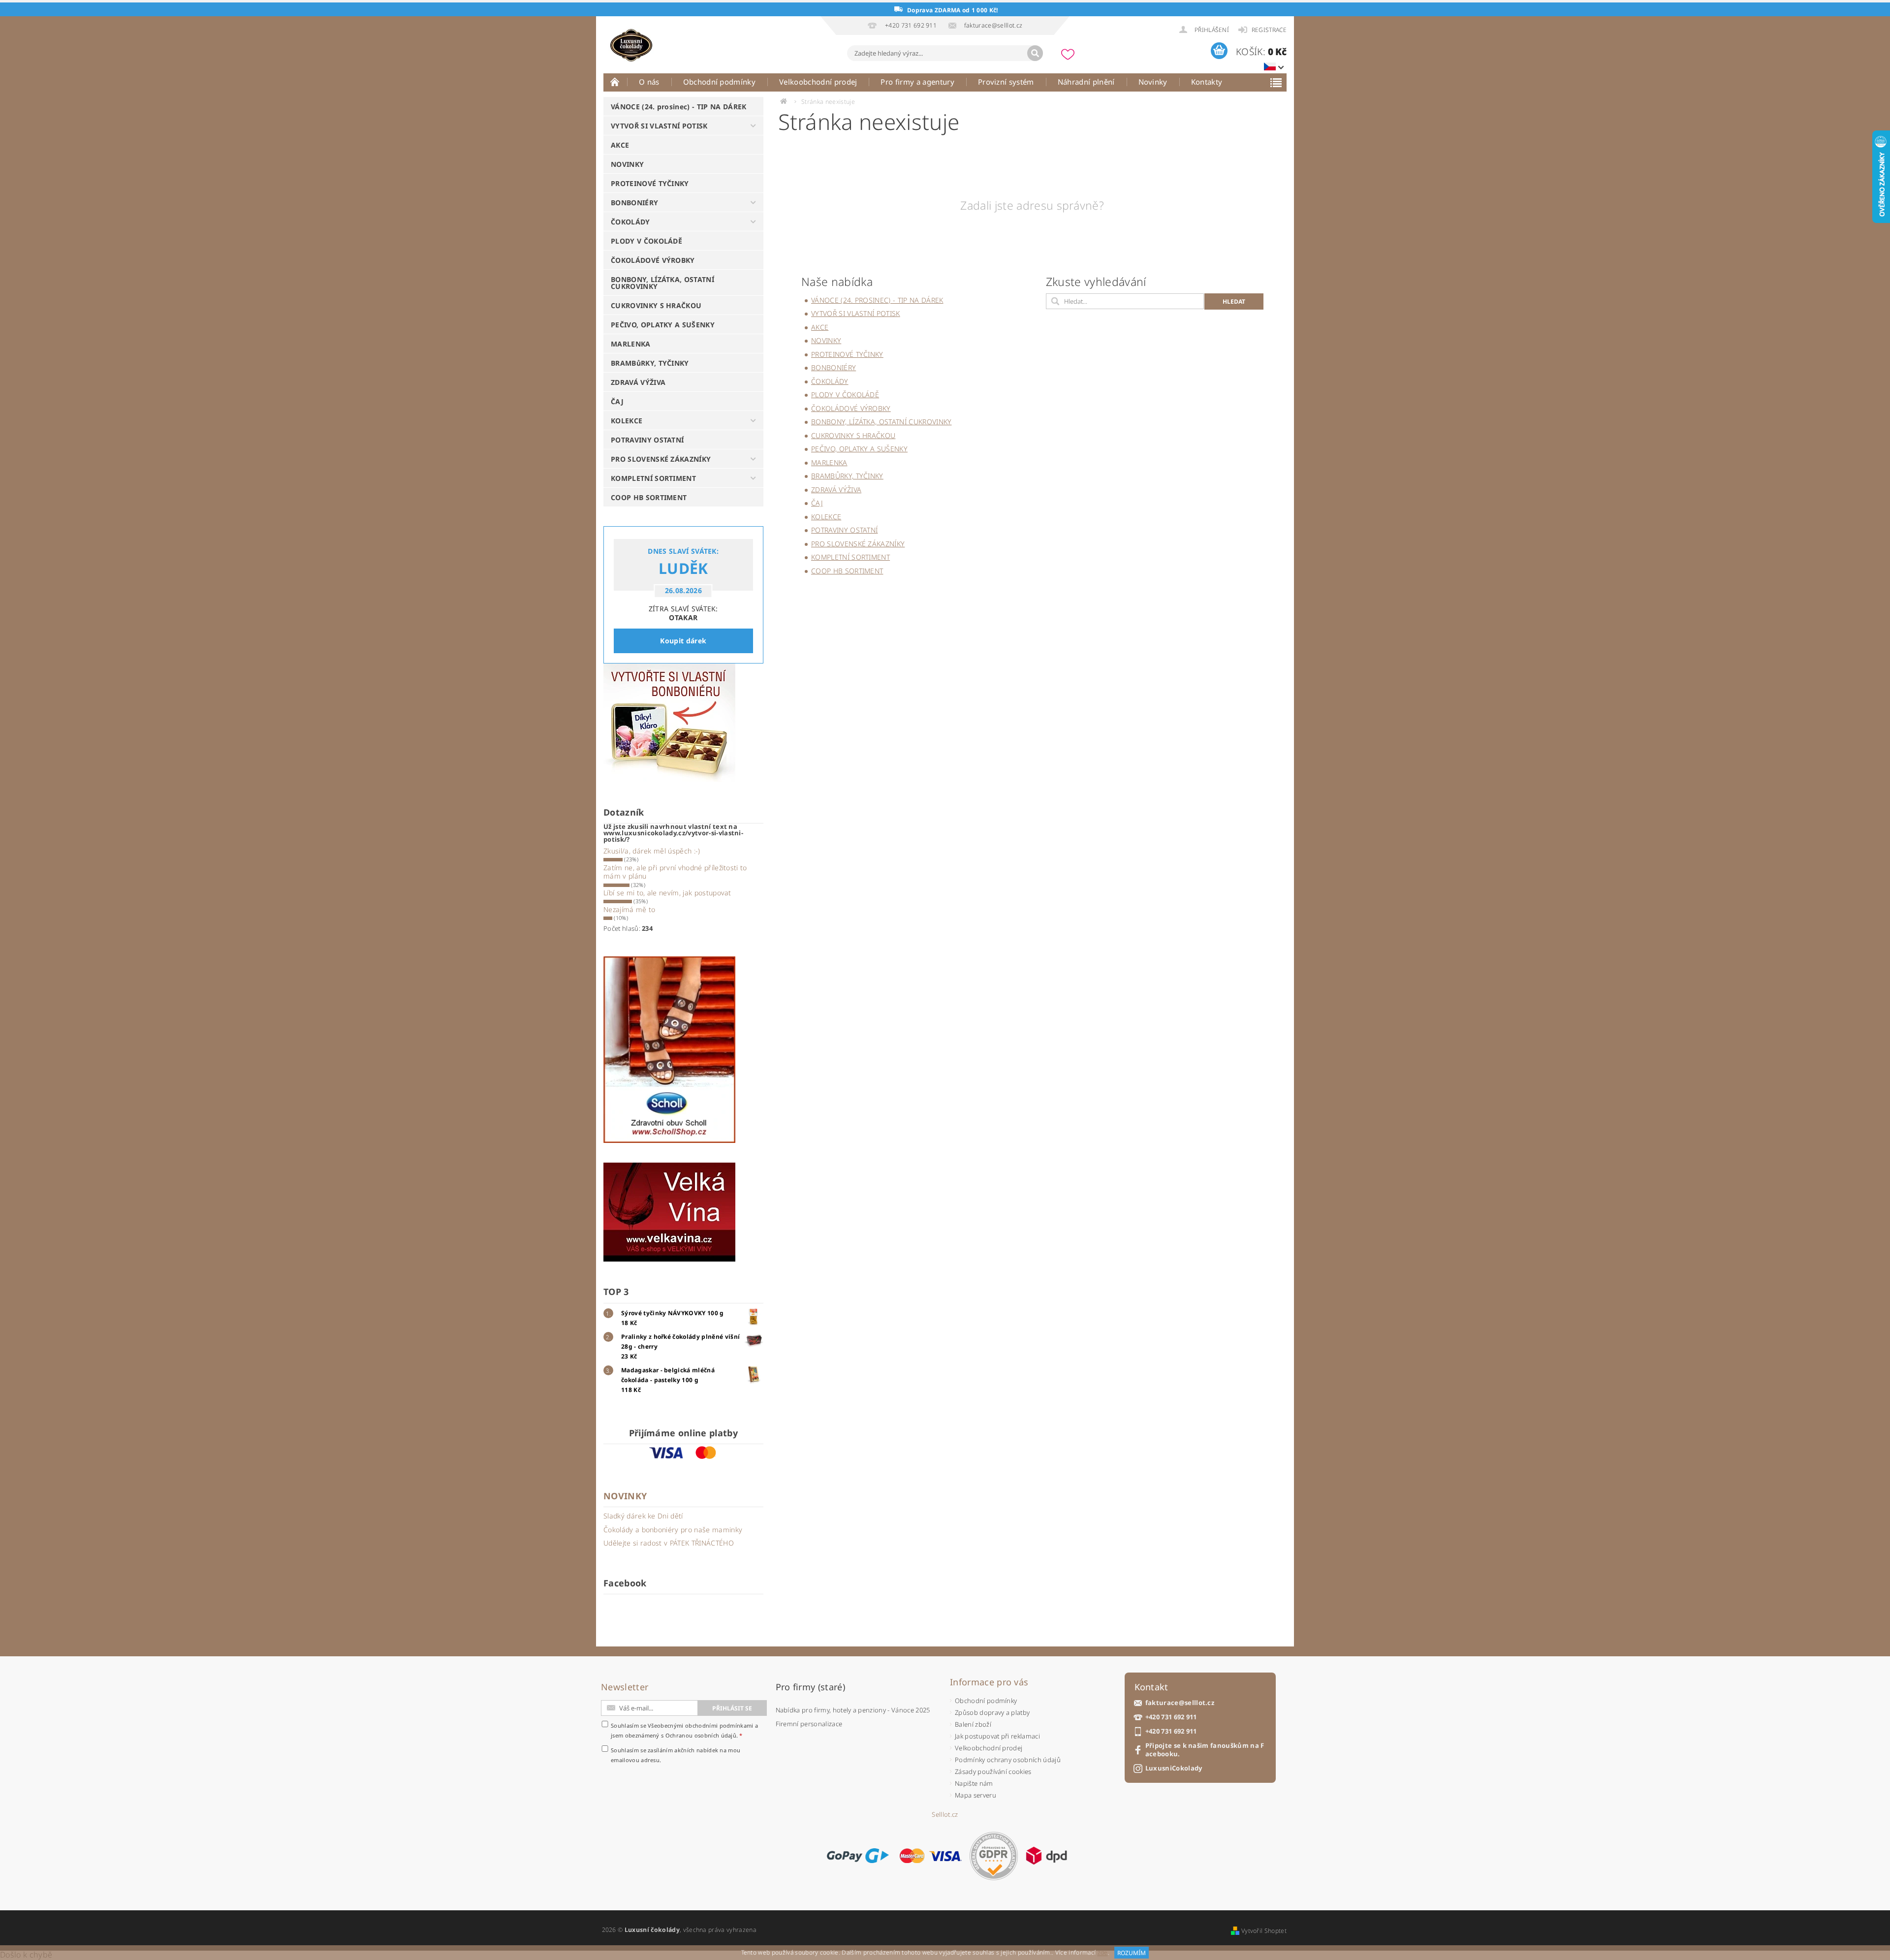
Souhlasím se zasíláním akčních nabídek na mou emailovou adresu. (676, 1755)
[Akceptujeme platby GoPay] (858, 1856)
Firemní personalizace (809, 1724)
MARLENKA (631, 344)
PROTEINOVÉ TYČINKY (650, 183)
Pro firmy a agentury (917, 82)
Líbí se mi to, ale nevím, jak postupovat (667, 893)
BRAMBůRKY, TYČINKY (650, 363)
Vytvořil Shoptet (1264, 1931)
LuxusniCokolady (1174, 1768)
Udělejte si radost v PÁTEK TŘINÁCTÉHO (669, 1543)
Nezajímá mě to (629, 909)
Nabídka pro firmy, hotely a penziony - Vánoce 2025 (853, 1710)
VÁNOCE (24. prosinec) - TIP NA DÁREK (679, 107)
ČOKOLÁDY (630, 222)
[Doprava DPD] (1046, 1856)
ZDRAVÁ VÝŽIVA (638, 382)
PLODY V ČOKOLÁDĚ (646, 241)
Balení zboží (973, 1724)
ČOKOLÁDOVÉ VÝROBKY (653, 260)
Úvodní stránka (615, 82)
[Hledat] (1035, 53)
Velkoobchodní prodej (818, 82)
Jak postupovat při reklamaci (997, 1736)
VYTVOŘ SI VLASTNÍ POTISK (659, 126)
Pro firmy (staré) (810, 1687)
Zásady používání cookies (993, 1771)
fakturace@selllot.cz (1180, 1703)
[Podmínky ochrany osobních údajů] (994, 1856)
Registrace (1269, 30)
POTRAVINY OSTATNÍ (647, 440)
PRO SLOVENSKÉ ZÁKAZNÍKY (661, 459)
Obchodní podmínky (719, 82)
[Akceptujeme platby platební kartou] (931, 1856)
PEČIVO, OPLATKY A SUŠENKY (663, 325)
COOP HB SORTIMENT (649, 497)
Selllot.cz (945, 1815)
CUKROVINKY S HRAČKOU (656, 305)
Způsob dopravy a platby (992, 1712)
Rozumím (1132, 1953)
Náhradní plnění (1086, 82)
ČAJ (617, 401)
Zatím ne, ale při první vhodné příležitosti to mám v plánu (675, 872)
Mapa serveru (976, 1795)
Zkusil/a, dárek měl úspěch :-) (652, 851)
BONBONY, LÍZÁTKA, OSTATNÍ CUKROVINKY (662, 283)
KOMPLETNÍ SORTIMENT (653, 478)
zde (1103, 1953)
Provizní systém (1006, 82)
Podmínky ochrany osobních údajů (1008, 1760)
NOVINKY (627, 164)
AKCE (620, 145)
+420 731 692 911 (1171, 1717)
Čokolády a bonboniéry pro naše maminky (673, 1530)
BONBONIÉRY (634, 203)
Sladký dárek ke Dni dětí (643, 1516)
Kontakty (1207, 82)
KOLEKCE (627, 421)
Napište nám (974, 1783)
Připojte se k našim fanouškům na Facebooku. (1205, 1750)
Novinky (1153, 82)
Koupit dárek (683, 641)
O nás (649, 82)
